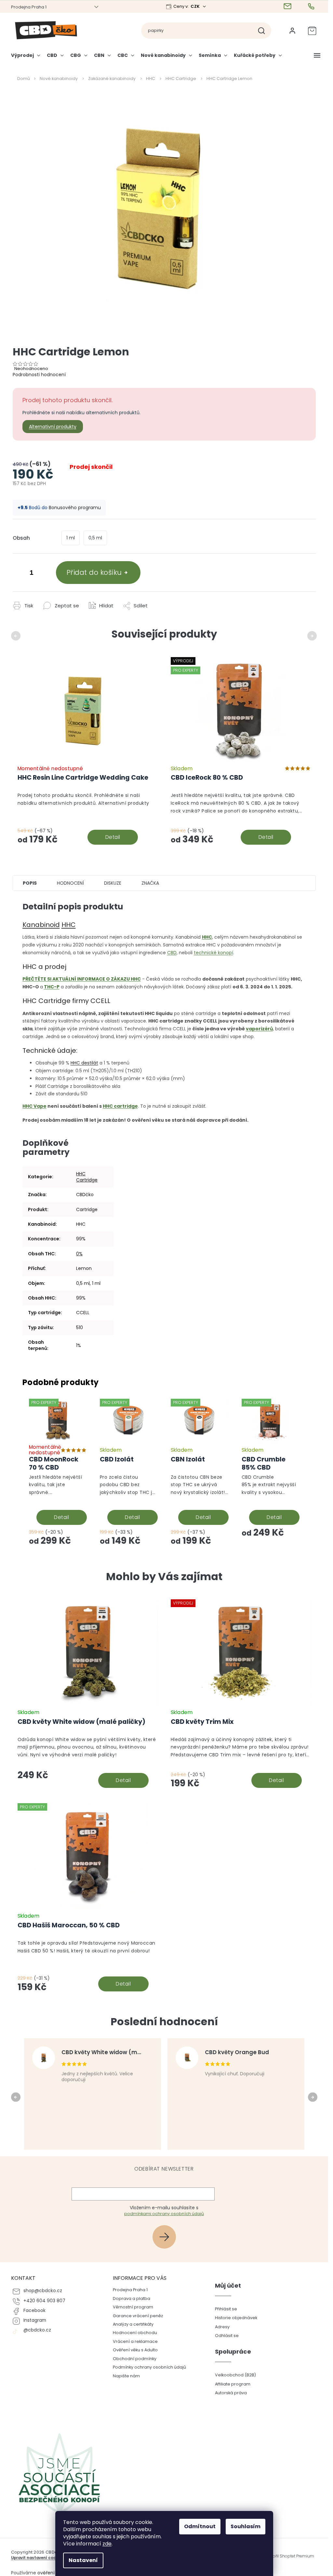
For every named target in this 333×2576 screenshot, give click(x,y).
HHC (69, 925)
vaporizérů (259, 1029)
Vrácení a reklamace (135, 2341)
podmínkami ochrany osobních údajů (164, 2214)
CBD (172, 953)
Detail (113, 837)
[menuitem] (27, 58)
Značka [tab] (150, 883)
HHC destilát (84, 1063)
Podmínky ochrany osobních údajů (149, 2367)
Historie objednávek (236, 2318)
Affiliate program (233, 2384)
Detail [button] (123, 1780)
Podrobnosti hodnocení (39, 375)
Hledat (264, 31)
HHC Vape (34, 1106)
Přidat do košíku (94, 572)
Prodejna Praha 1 (29, 7)
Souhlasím (246, 2526)
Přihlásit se (167, 2237)
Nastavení (83, 2560)
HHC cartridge (120, 1106)
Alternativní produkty (53, 427)
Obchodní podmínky (135, 2359)
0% (79, 1254)
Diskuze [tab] (113, 883)
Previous (17, 636)
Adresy (222, 2327)
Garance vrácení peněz (138, 2316)
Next (313, 636)
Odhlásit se (227, 2336)
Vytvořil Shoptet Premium (289, 2556)
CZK (196, 6)
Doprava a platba (132, 2299)
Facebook (34, 2311)
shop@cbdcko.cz (43, 2291)
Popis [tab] (30, 883)
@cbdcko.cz (37, 2330)
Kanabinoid (41, 925)
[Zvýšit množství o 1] (45, 574)
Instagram (35, 2320)
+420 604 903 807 (44, 2301)
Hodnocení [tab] (70, 883)
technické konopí (213, 953)
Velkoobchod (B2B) (235, 2375)
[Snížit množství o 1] (19, 574)
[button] (88, 1763)
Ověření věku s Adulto (135, 2350)
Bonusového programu (75, 508)
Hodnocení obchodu (135, 2333)
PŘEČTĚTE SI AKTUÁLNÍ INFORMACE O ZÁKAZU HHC (82, 979)
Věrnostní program (133, 2307)
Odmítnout (200, 2526)
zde (107, 2544)
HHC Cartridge (87, 1177)
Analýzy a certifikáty (133, 2324)
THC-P (52, 987)
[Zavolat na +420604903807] (312, 7)
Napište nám (126, 2376)
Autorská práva (231, 2393)
